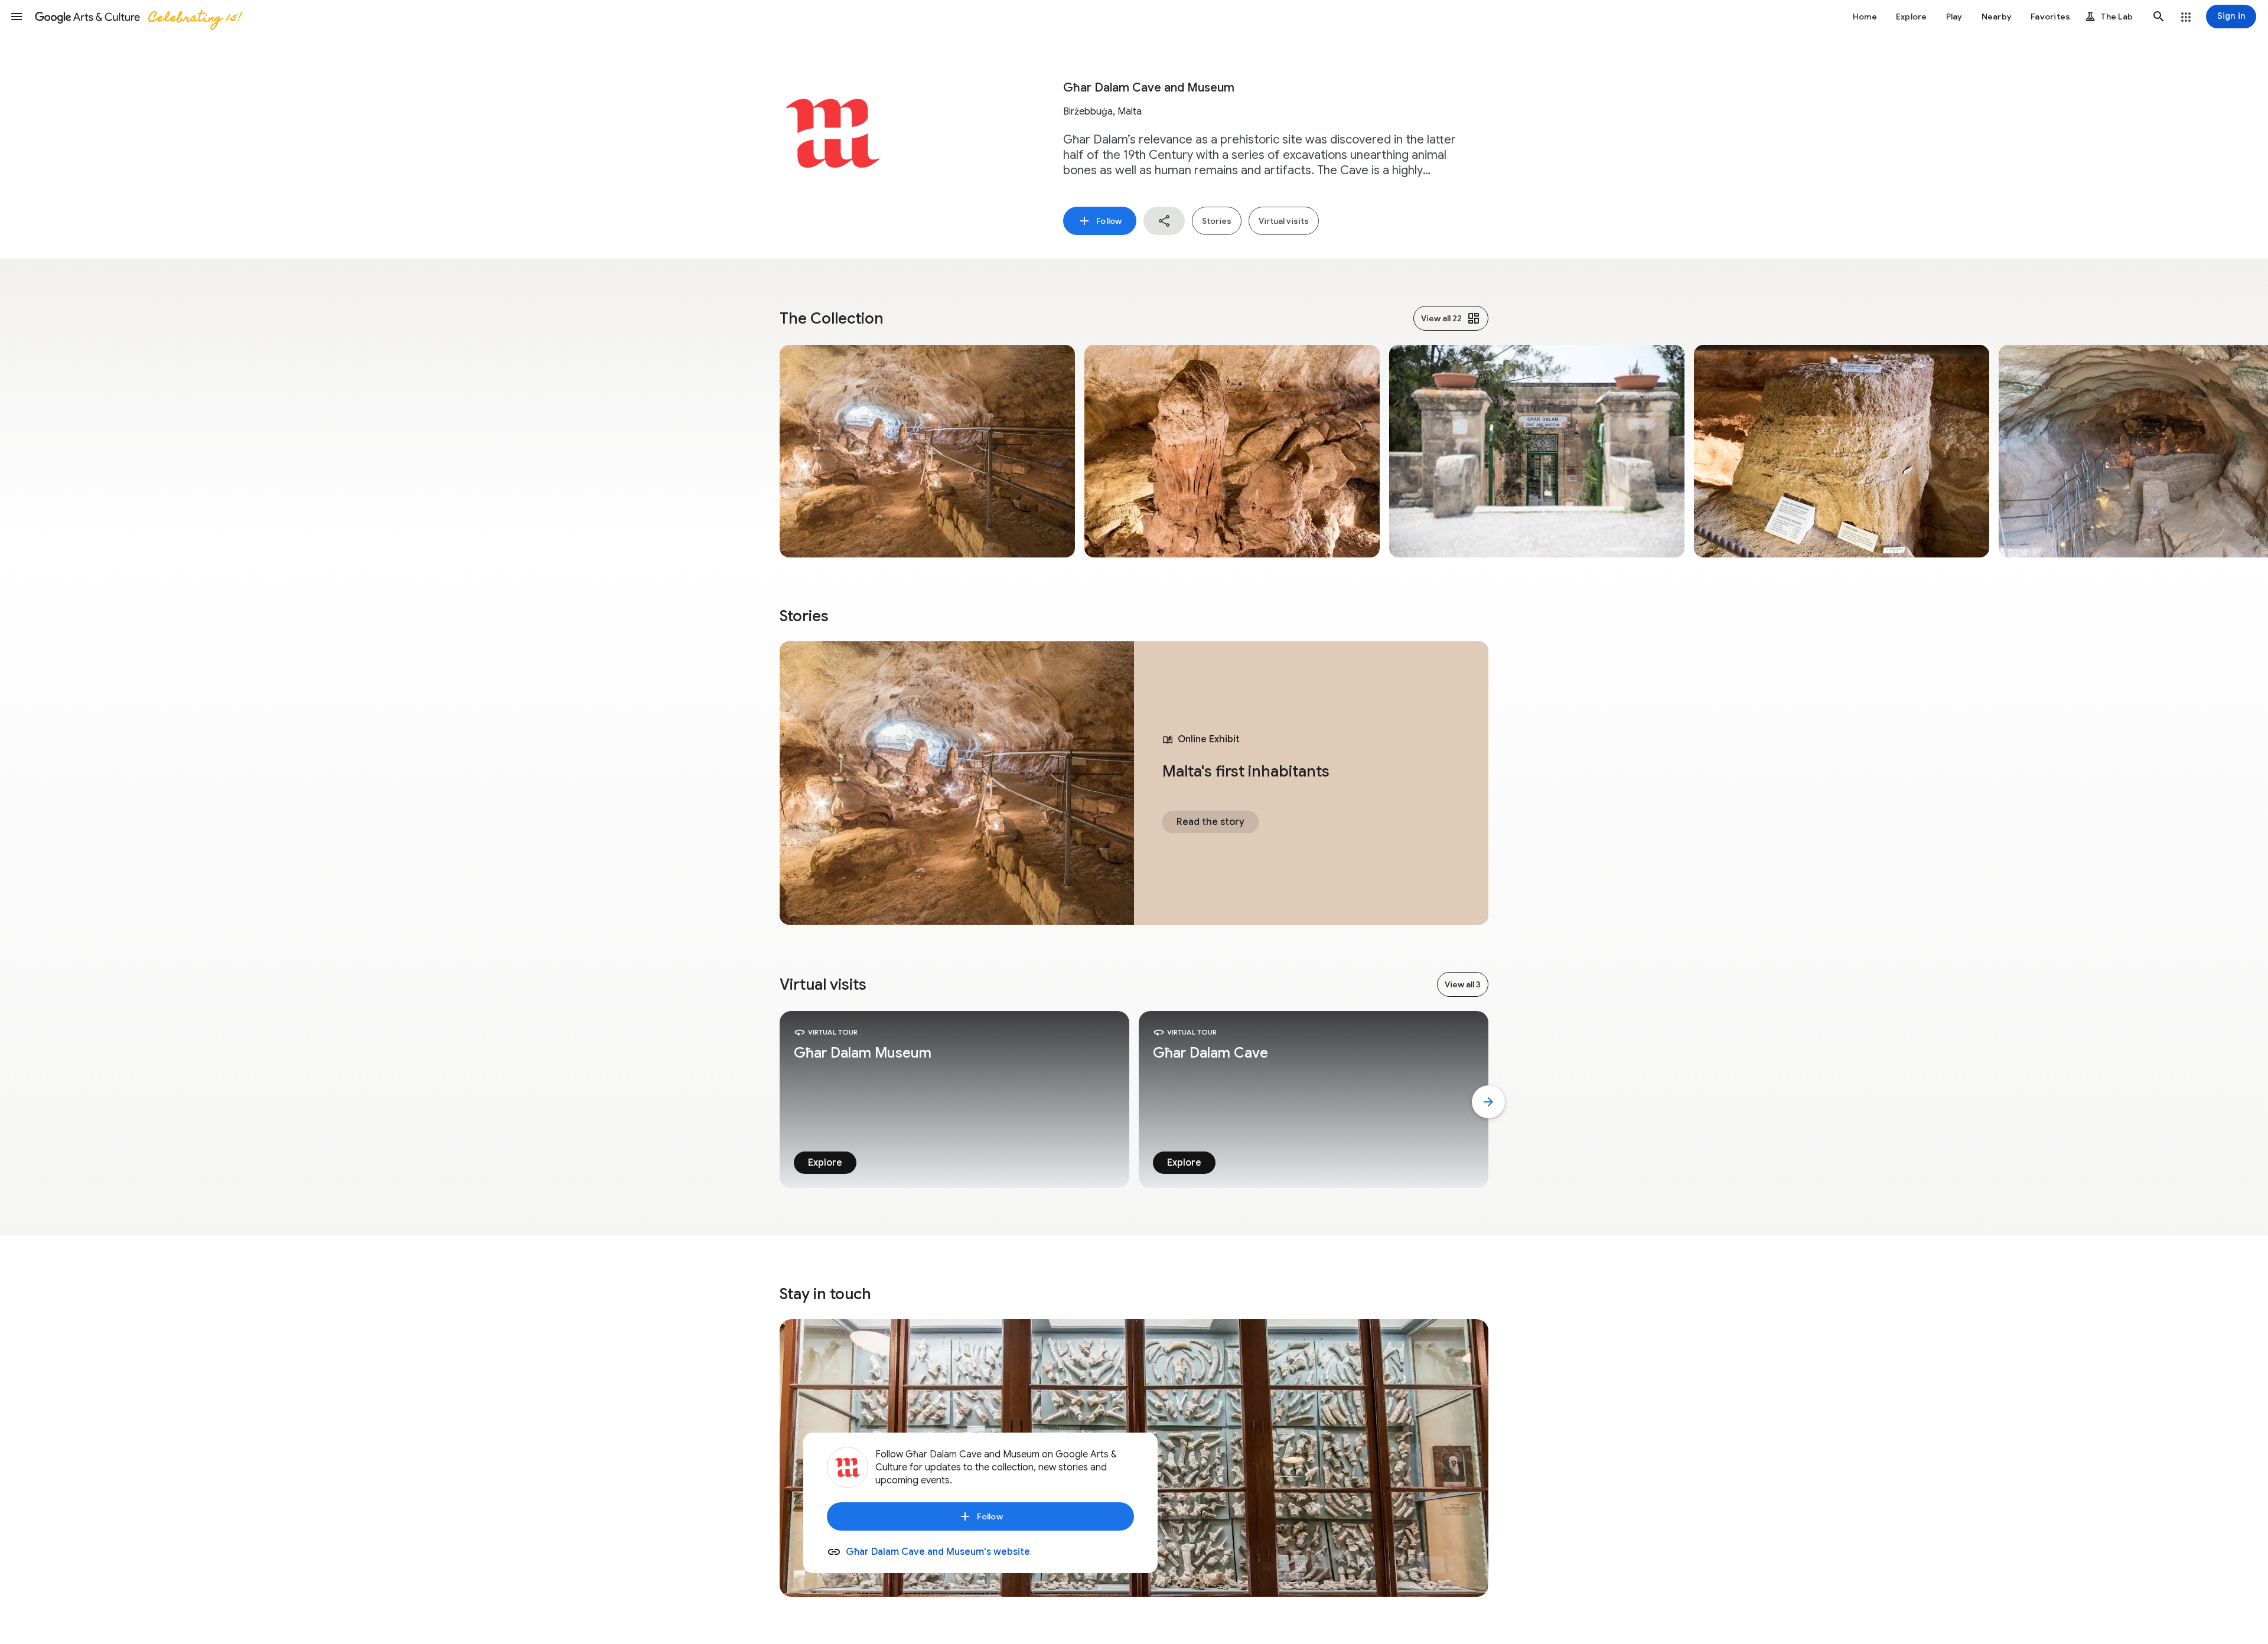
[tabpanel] (1134, 783)
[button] (17, 17)
